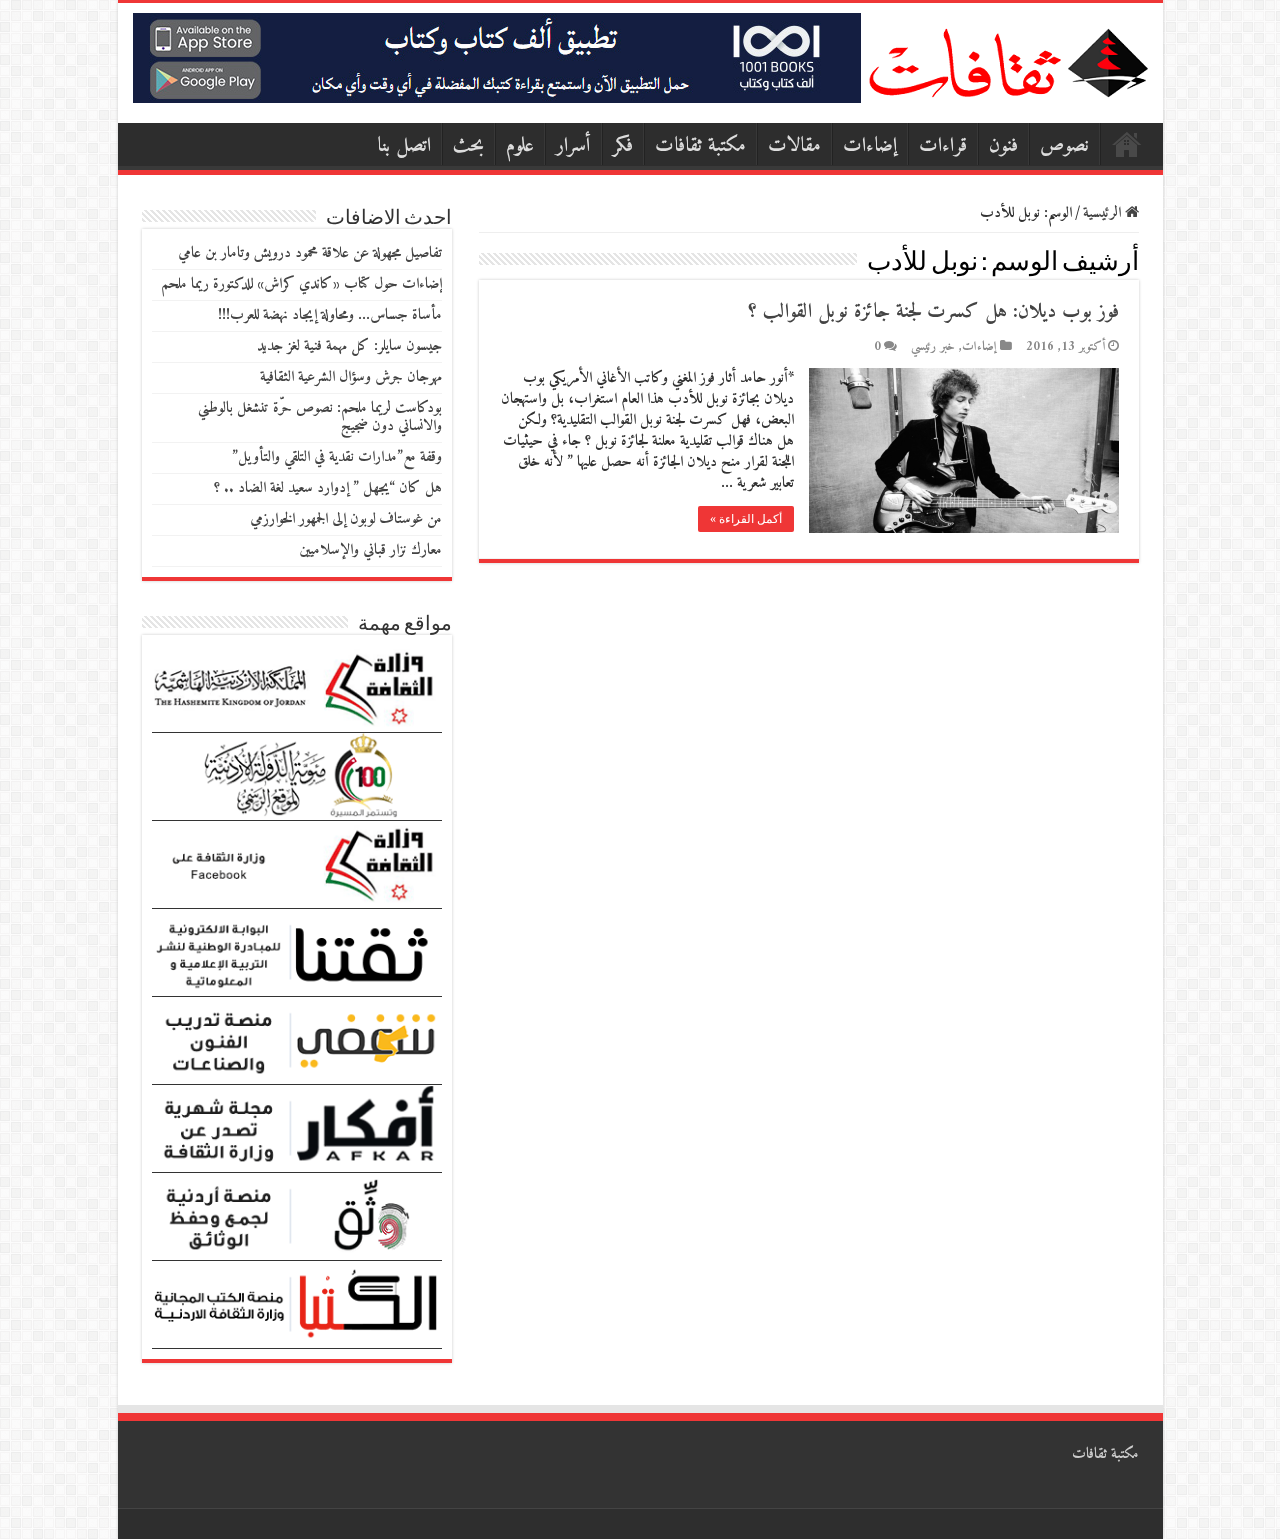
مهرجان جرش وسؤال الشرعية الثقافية (351, 377)
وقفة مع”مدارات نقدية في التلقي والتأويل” (337, 457)
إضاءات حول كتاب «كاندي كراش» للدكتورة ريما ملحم (301, 284)
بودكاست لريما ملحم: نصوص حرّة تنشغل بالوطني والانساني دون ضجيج (320, 417)
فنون (1003, 146)
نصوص (1064, 146)
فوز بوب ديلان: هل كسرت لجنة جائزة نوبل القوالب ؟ (933, 312)
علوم (520, 146)
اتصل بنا (404, 146)
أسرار (573, 146)
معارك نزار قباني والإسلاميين (370, 550)
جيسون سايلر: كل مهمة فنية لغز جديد (349, 346)
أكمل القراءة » (746, 519)
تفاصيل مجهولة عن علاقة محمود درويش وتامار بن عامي (310, 253)
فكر (623, 146)
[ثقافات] (1008, 59)
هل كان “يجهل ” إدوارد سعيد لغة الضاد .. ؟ (328, 488)
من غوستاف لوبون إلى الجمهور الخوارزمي (346, 519)
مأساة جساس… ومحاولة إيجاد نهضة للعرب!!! (330, 315)
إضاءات (870, 146)
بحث (468, 146)
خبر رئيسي (933, 347)
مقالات (794, 146)
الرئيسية (1127, 144)
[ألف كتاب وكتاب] (497, 57)
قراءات (943, 146)
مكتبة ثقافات (700, 146)
